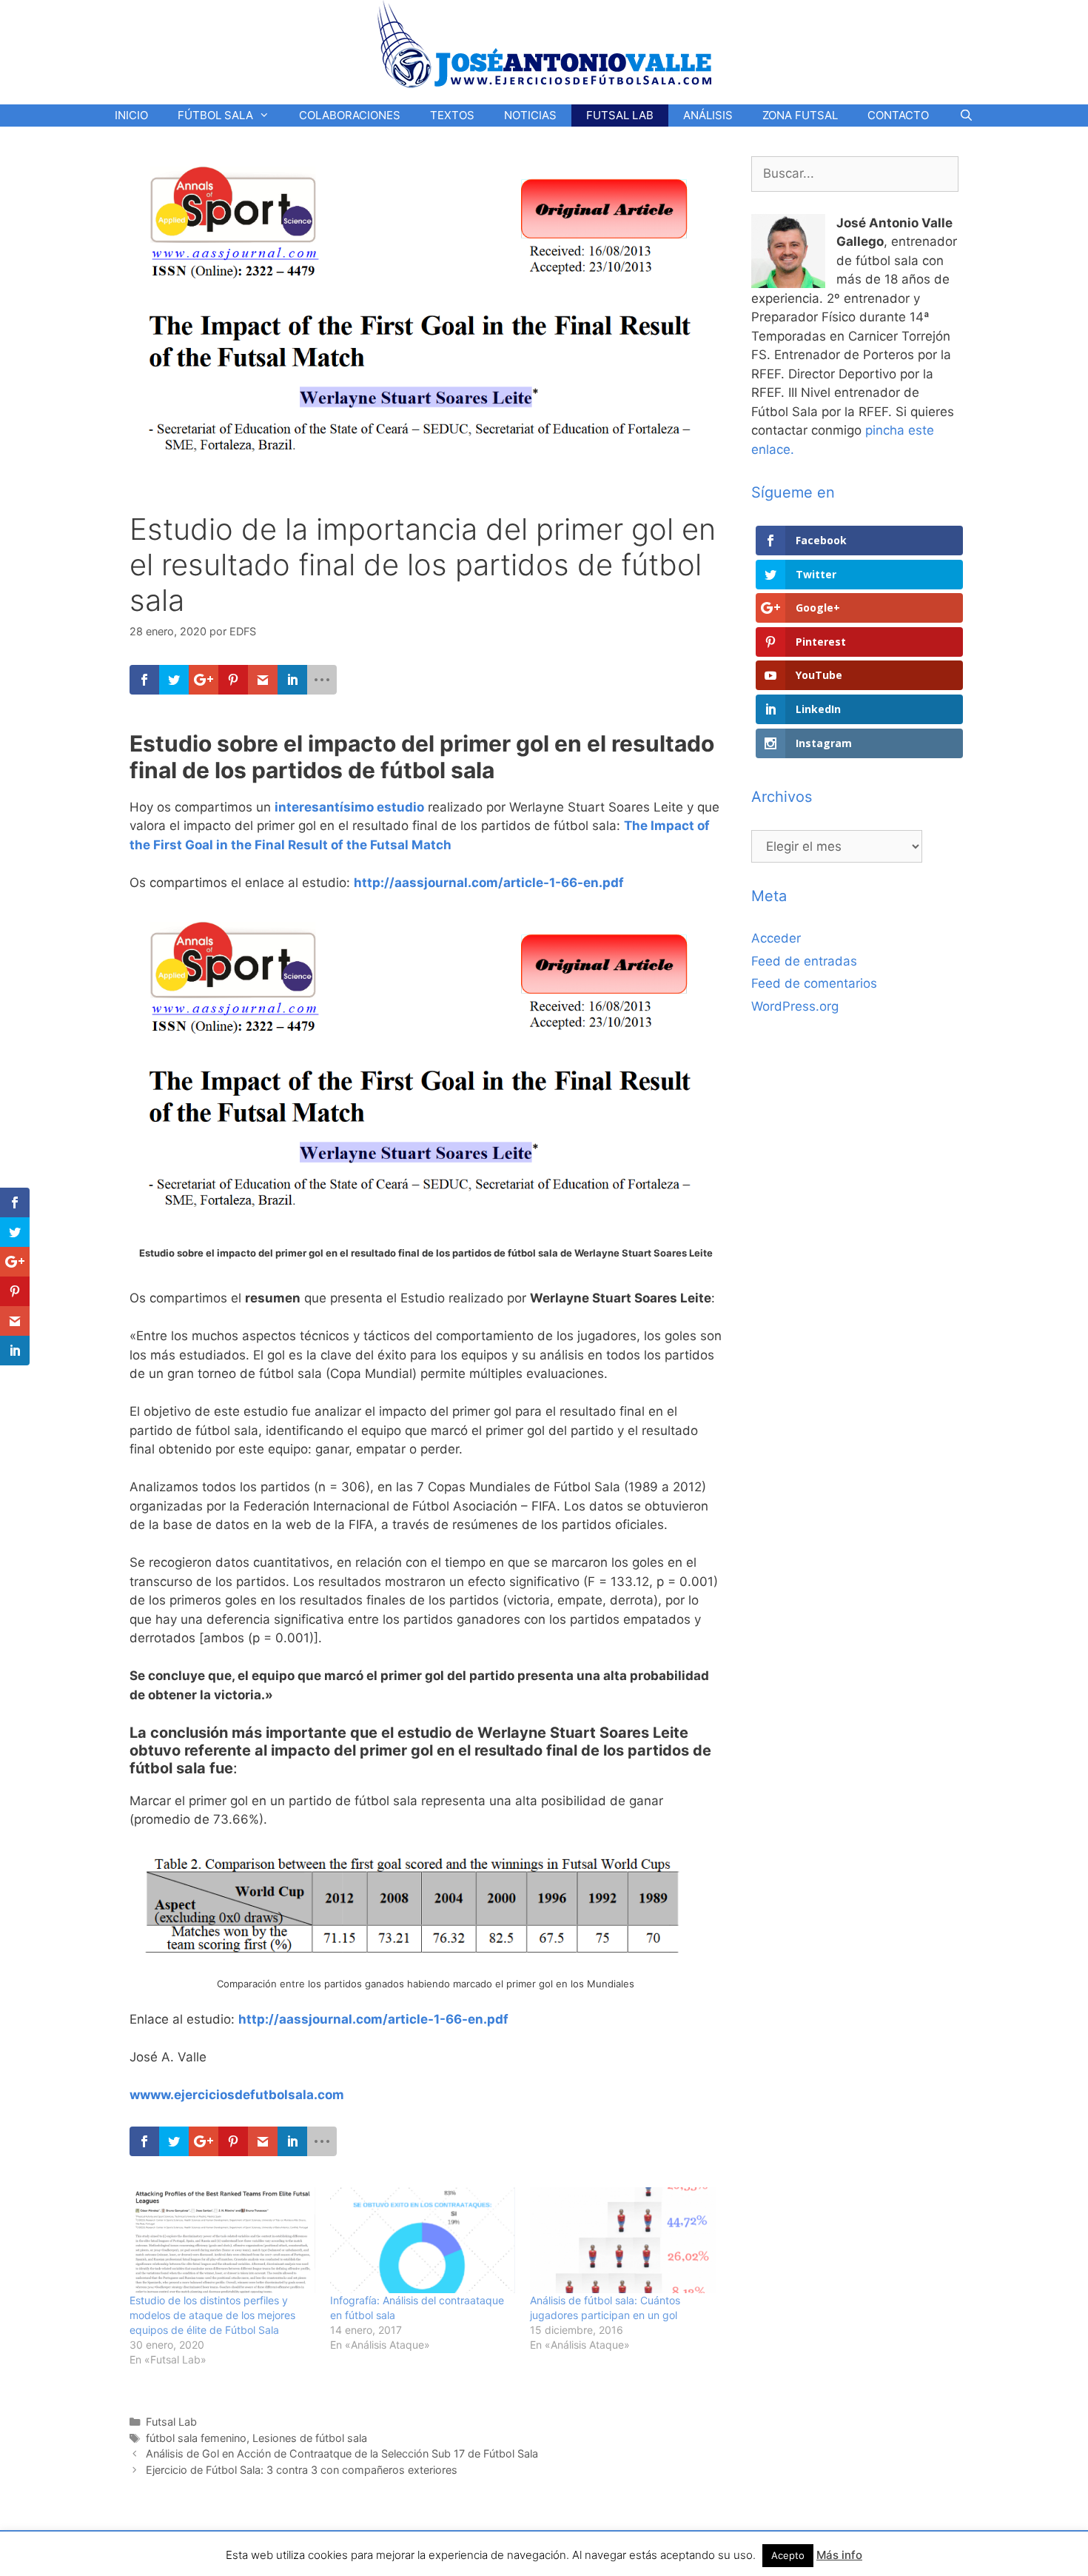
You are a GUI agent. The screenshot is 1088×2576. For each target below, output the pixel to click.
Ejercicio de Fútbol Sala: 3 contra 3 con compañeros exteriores (302, 2470)
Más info (839, 2555)
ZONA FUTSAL (800, 115)
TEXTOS (452, 115)
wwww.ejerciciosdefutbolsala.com (237, 2095)
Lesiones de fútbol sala (310, 2438)
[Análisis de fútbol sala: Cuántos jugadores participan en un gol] (623, 2240)
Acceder (776, 938)
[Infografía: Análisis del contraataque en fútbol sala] (423, 2240)
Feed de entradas (804, 961)
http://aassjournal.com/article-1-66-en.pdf (489, 883)
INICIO (131, 115)
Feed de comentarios (814, 983)
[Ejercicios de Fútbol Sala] (544, 44)
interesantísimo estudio (349, 807)
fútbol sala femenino (196, 2438)
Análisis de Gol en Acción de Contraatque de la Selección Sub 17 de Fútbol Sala (342, 2453)
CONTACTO (898, 115)
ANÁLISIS (708, 115)
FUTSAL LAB (620, 115)
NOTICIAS (530, 115)
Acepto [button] (788, 2555)
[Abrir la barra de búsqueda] (966, 116)
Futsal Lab (171, 2422)
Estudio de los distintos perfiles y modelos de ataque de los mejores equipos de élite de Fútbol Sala (212, 2315)
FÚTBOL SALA (215, 115)
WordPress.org (795, 1006)
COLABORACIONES (350, 115)
